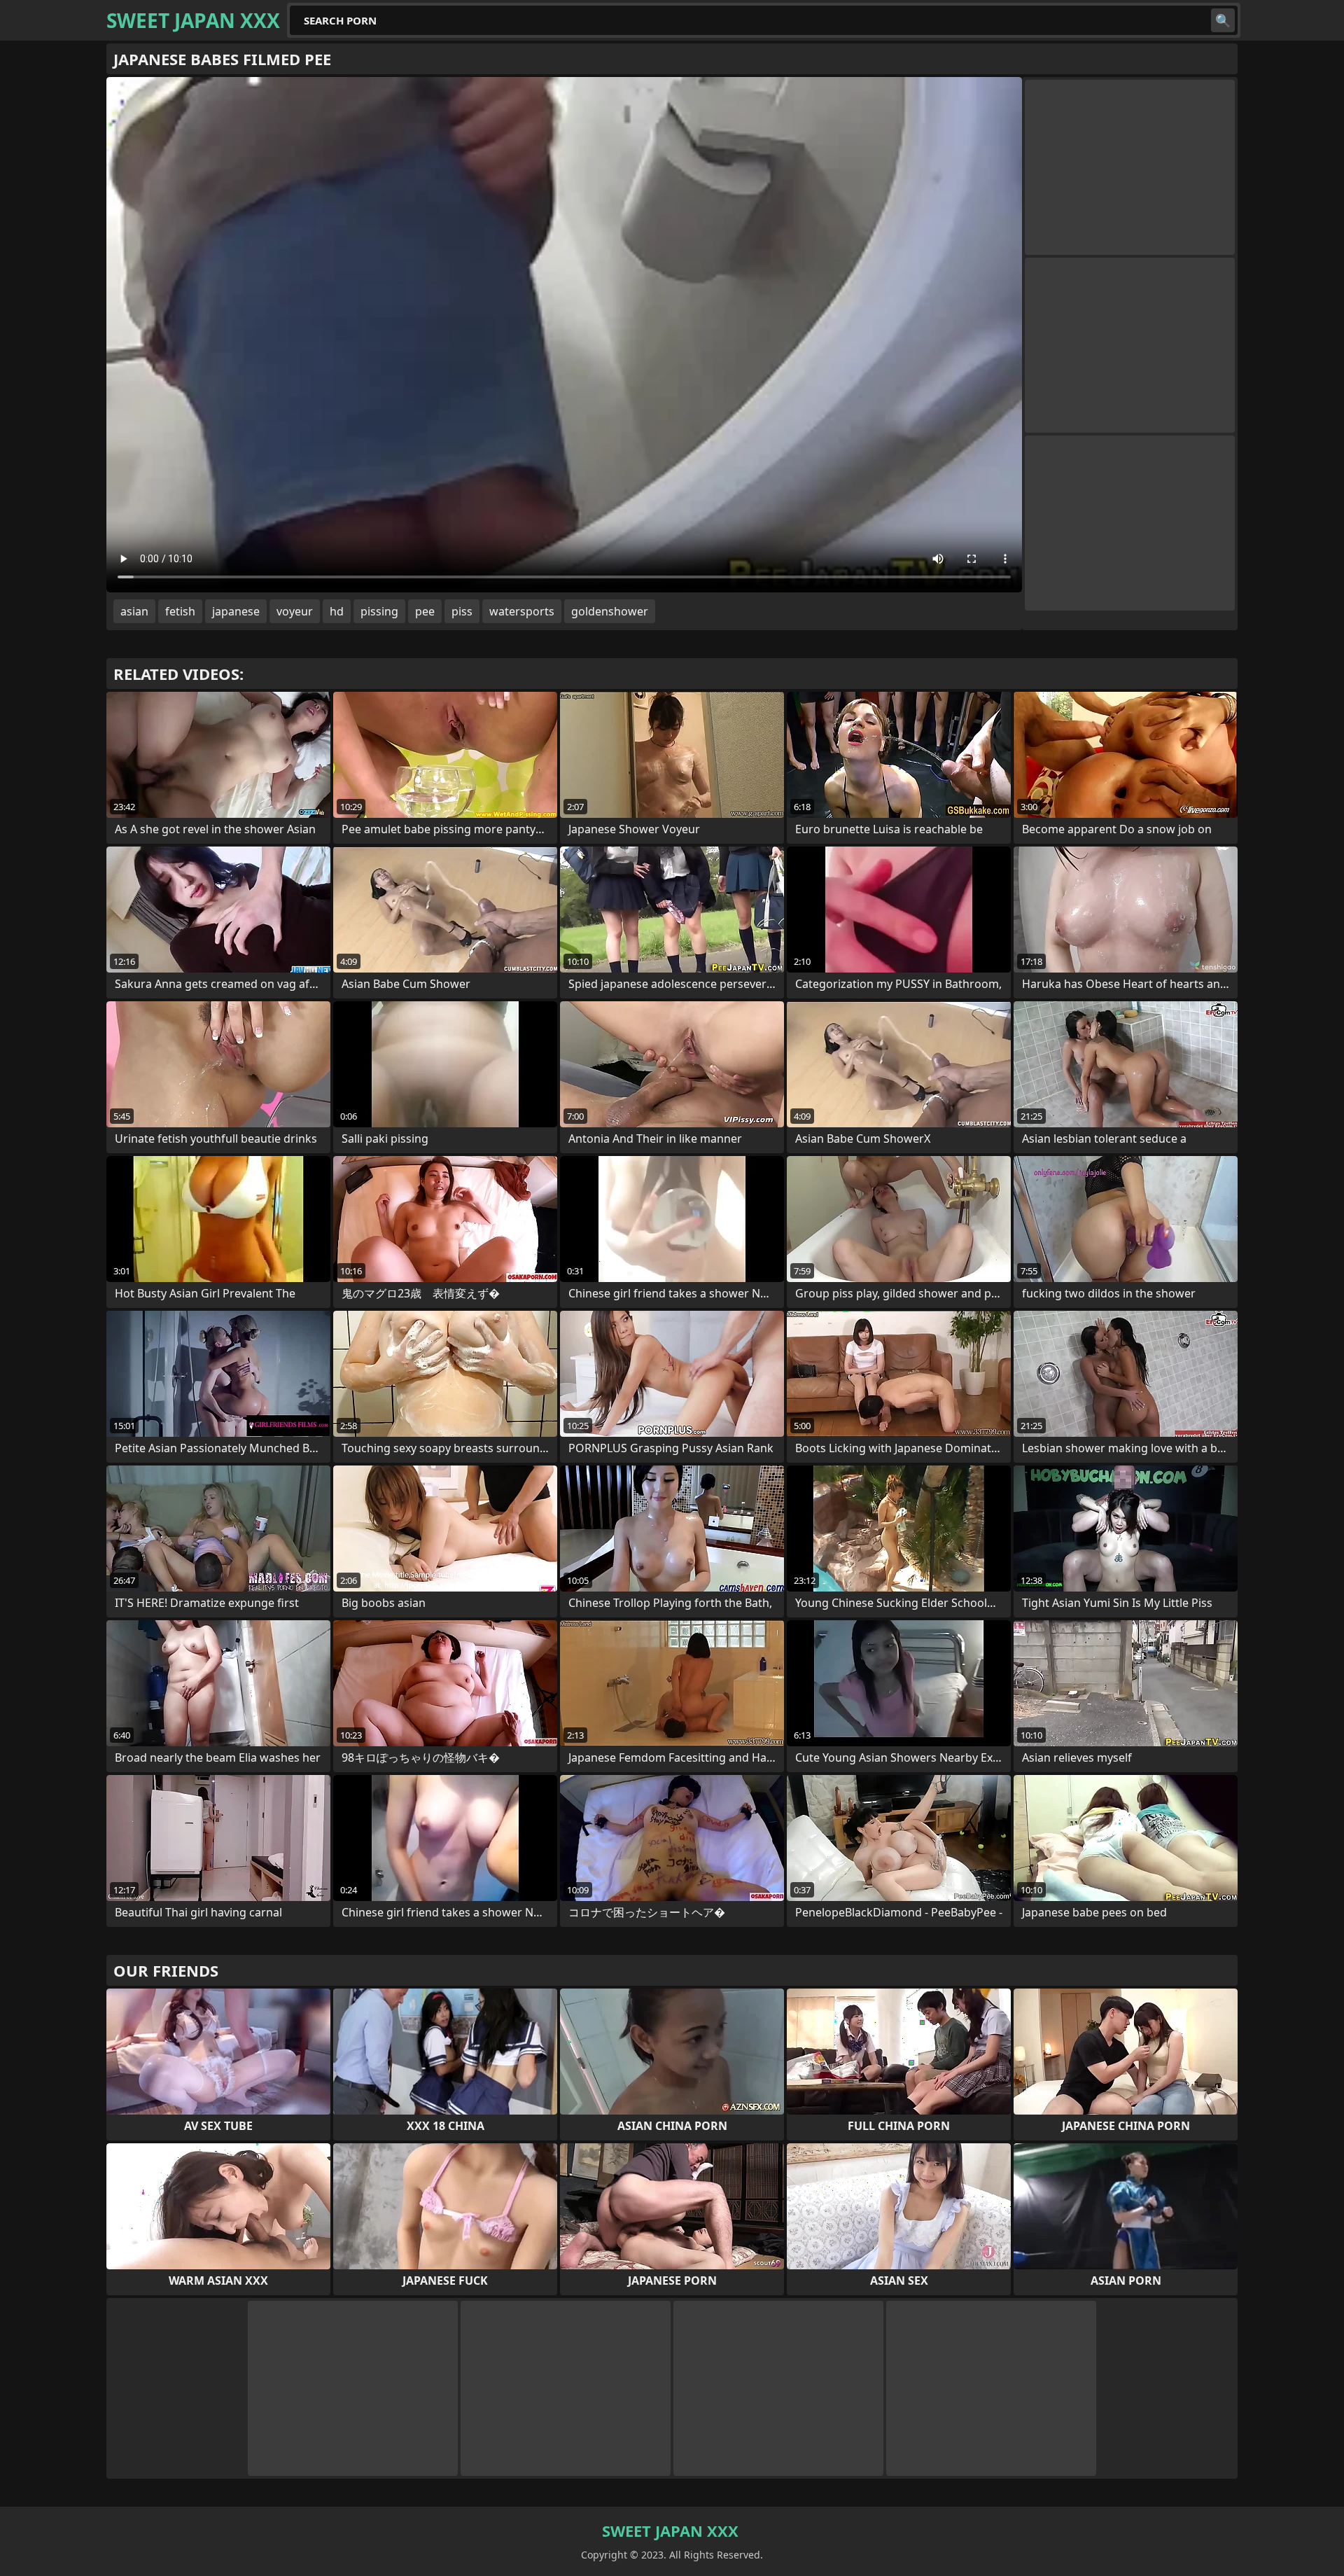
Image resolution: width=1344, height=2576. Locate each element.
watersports (522, 611)
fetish (180, 611)
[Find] (1223, 20)
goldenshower (610, 611)
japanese (236, 611)
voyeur (295, 611)
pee (425, 611)
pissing (379, 611)
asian (134, 611)
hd (337, 611)
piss (462, 611)
